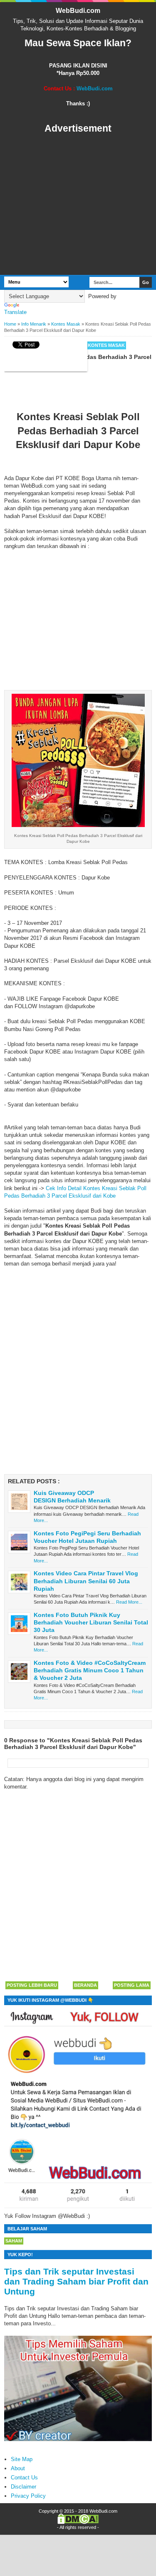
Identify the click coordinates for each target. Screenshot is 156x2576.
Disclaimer (24, 2487)
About (18, 2468)
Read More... (129, 1602)
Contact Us (24, 2478)
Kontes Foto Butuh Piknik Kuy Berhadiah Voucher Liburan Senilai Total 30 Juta (91, 1622)
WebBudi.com (78, 11)
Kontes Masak (106, 345)
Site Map (22, 2459)
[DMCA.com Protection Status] (78, 2522)
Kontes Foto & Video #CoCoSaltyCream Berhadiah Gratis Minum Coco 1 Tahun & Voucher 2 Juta (90, 1670)
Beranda (85, 1985)
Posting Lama (132, 1985)
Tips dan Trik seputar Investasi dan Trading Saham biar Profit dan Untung (76, 2281)
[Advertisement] (78, 205)
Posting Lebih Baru (32, 1985)
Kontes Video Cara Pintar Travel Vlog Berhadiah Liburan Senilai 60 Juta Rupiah (86, 1581)
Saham (14, 2241)
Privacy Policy (28, 2496)
